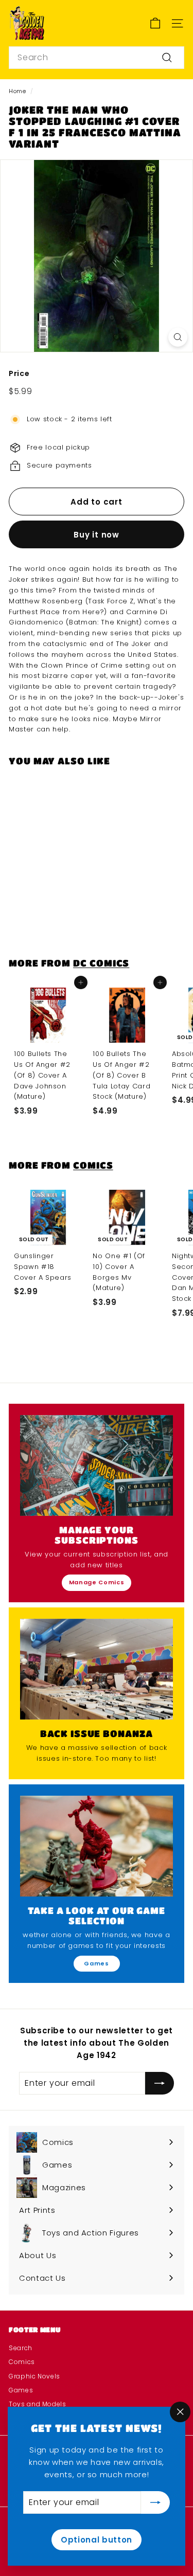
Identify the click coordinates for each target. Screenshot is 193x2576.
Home (17, 91)
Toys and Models (38, 2404)
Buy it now (97, 535)
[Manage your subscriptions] (97, 1465)
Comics (93, 1165)
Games (96, 1963)
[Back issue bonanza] (97, 1669)
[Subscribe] (155, 2502)
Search (21, 2348)
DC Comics (101, 963)
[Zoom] (178, 337)
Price (19, 373)
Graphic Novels (34, 2376)
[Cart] (155, 23)
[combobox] (97, 58)
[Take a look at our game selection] (97, 1846)
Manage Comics (97, 1582)
